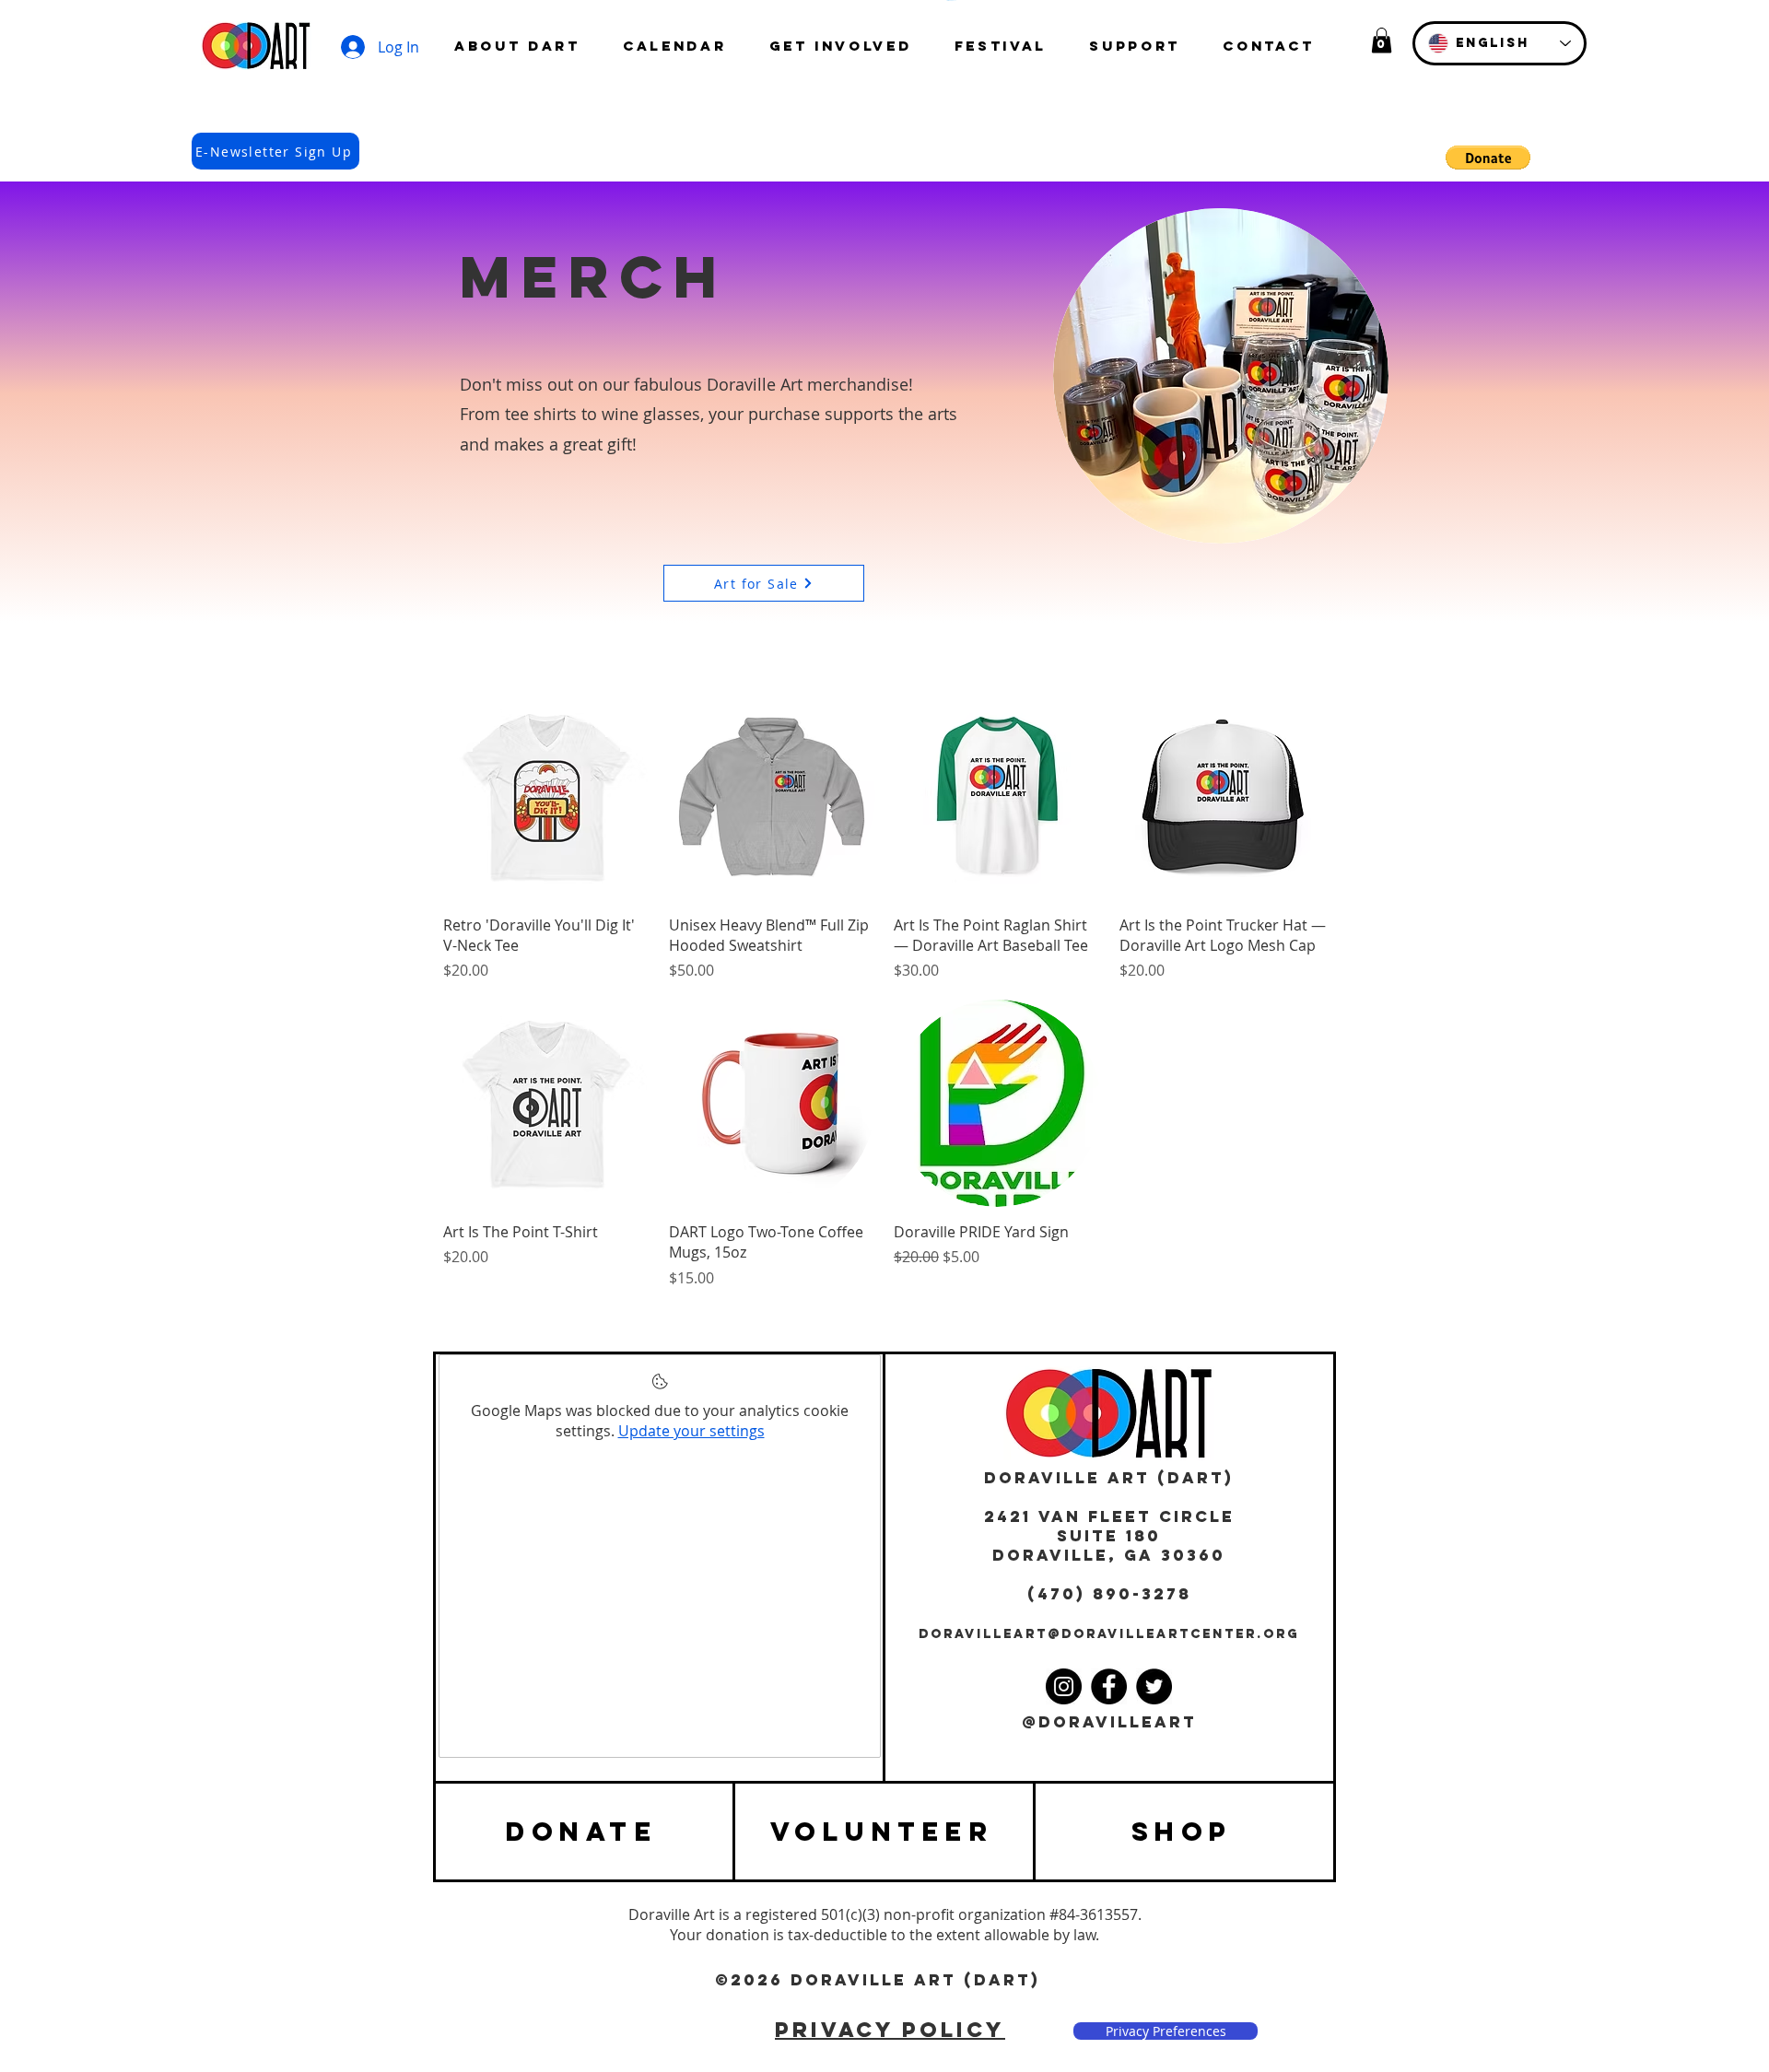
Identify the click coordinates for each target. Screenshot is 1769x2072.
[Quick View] (547, 796)
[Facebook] (1109, 1686)
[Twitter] (1154, 1686)
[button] (1382, 40)
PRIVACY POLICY (890, 2030)
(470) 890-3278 (1109, 1594)
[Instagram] (1064, 1686)
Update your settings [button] (691, 1431)
